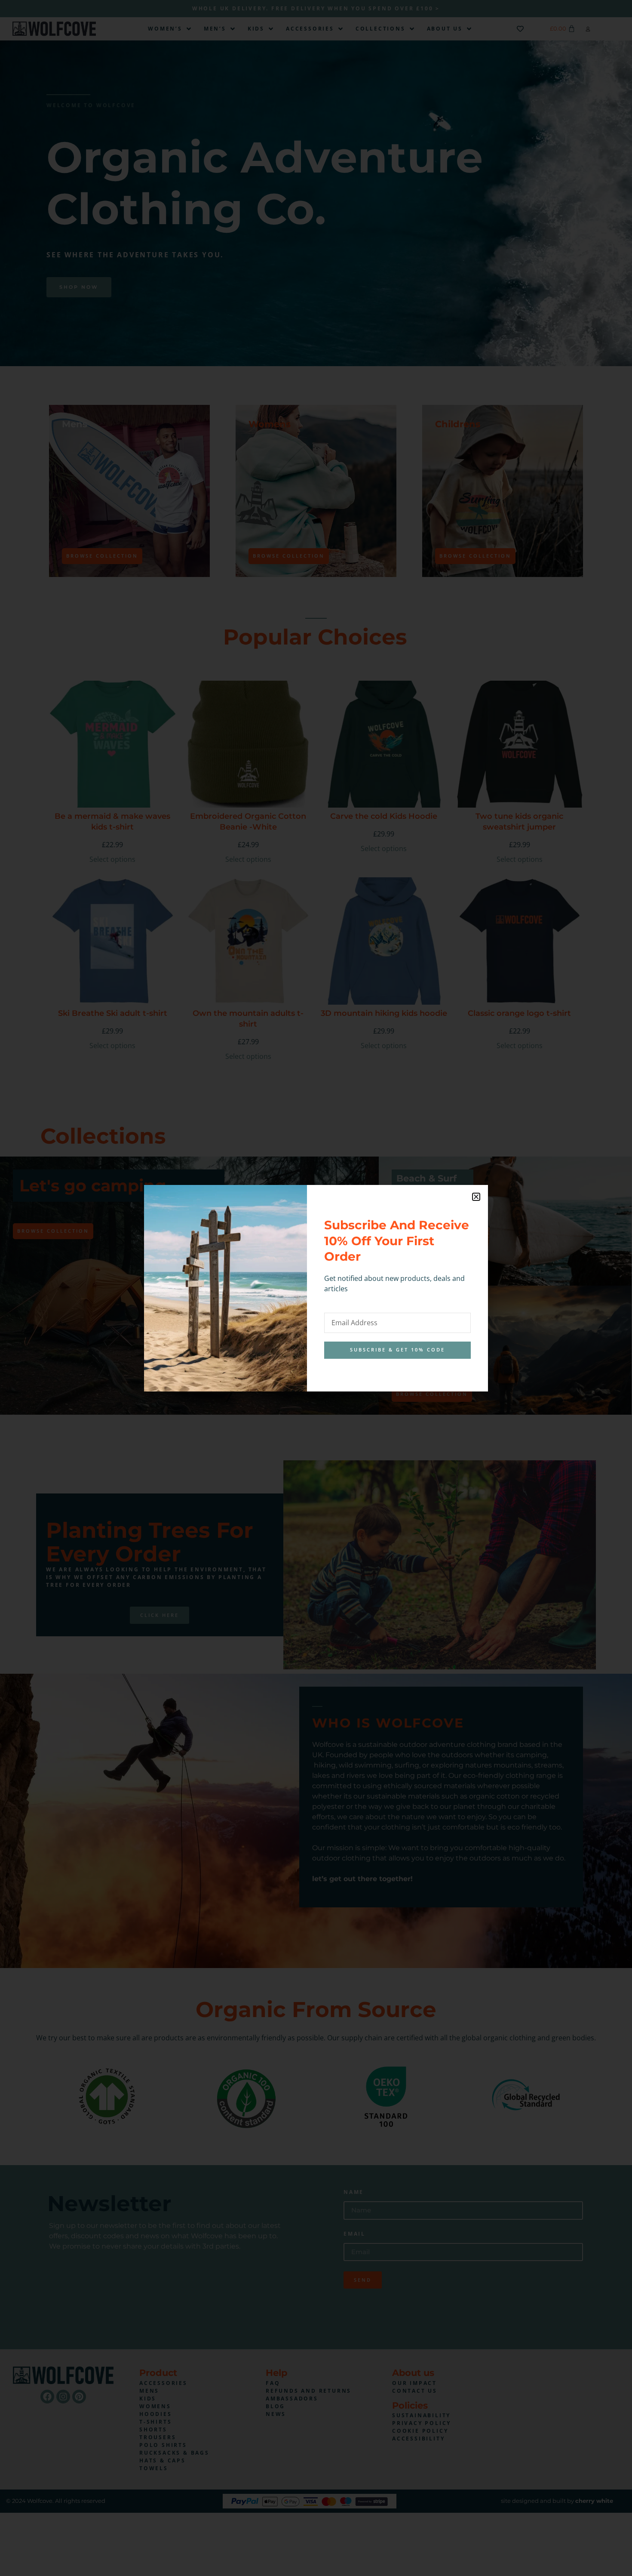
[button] (476, 1197)
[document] (316, 1288)
